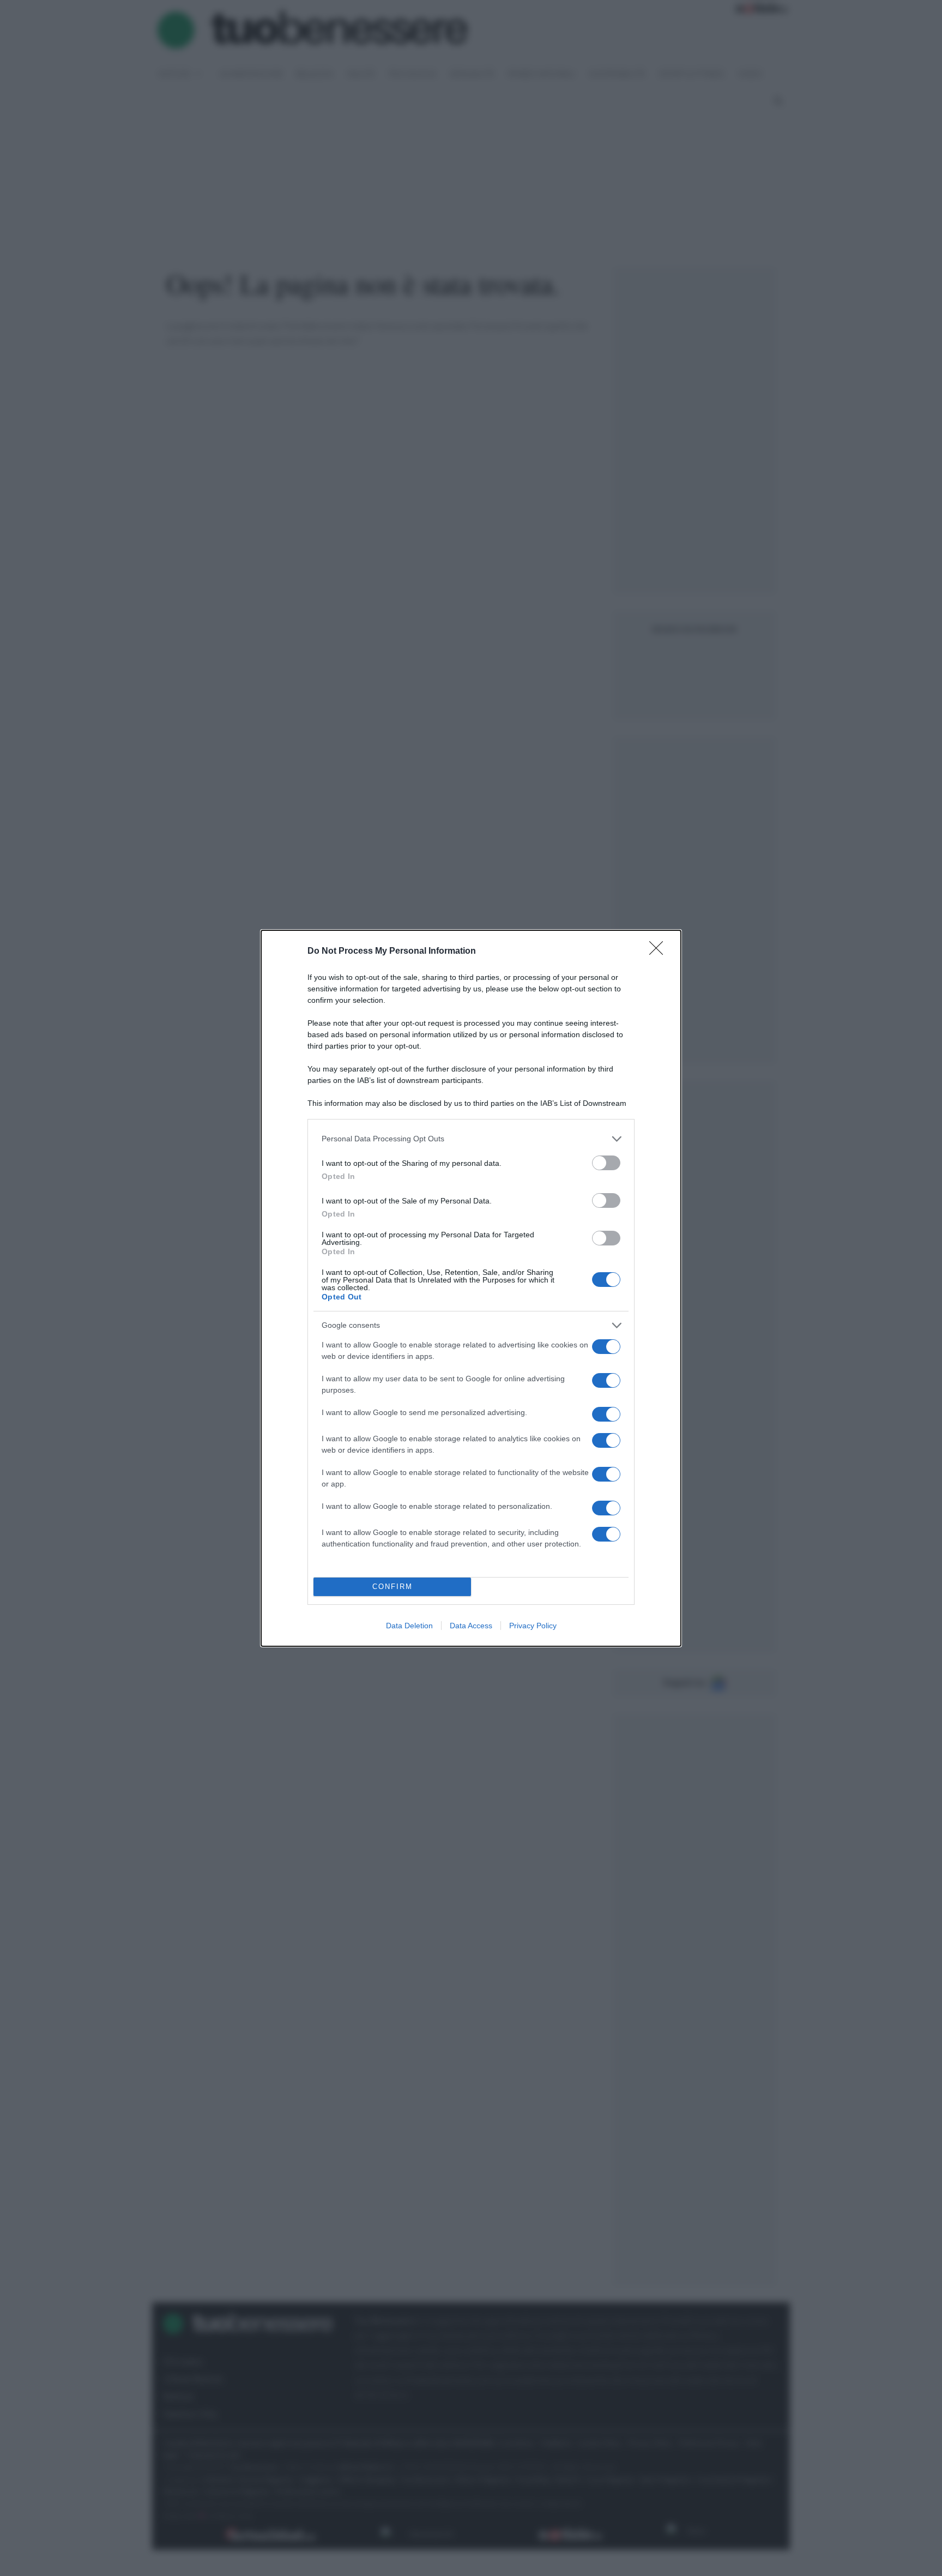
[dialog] (471, 1288)
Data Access (471, 1626)
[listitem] (471, 1139)
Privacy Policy (533, 1626)
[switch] (606, 1163)
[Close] (660, 952)
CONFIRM (392, 1587)
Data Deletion (409, 1626)
